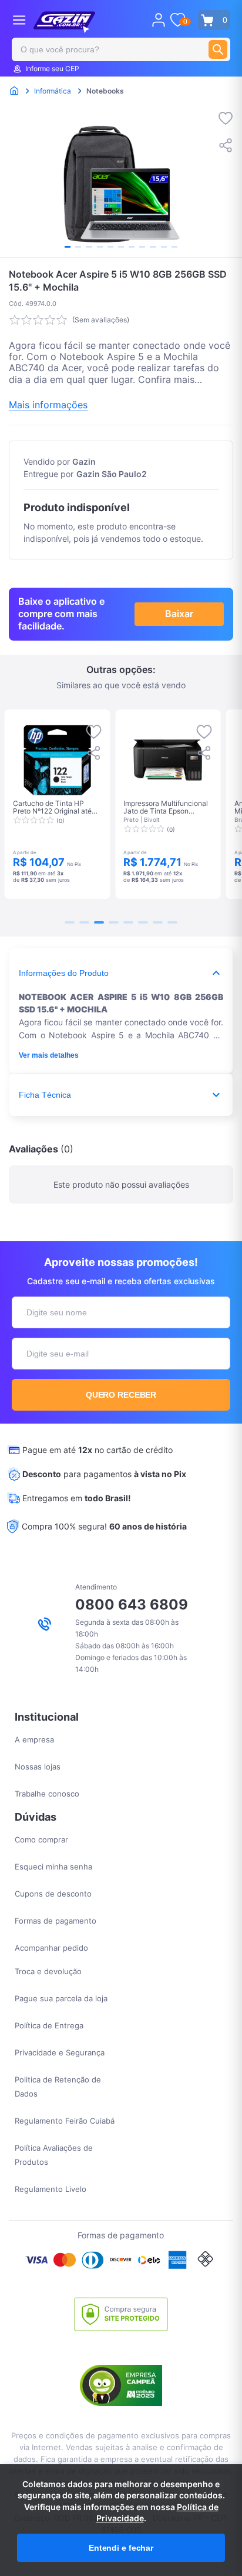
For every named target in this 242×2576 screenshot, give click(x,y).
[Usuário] (159, 20)
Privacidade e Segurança (60, 2052)
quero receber (121, 1395)
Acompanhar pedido (51, 1948)
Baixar (179, 614)
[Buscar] (218, 49)
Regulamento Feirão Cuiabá (65, 2121)
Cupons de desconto (53, 1894)
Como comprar (41, 1839)
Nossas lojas (38, 1767)
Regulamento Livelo (51, 2189)
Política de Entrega (49, 2025)
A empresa (34, 1739)
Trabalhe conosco (47, 1794)
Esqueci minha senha (53, 1867)
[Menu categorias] (19, 20)
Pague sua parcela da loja (61, 1998)
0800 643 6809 (132, 1604)
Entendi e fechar (121, 2548)
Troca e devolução (48, 1971)
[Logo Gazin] (64, 22)
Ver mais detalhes (49, 1055)
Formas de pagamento (56, 1921)
